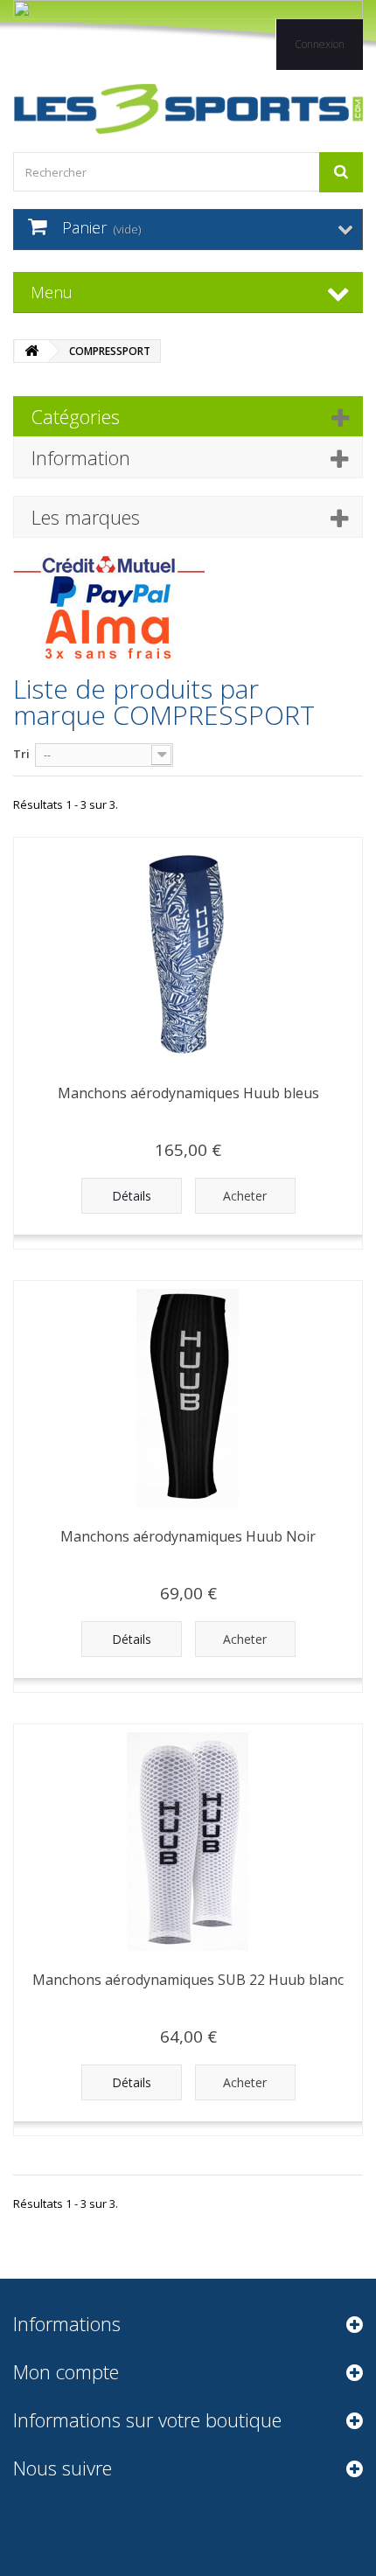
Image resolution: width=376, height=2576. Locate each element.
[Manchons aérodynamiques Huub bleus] (188, 955)
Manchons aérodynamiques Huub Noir (188, 1536)
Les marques (86, 517)
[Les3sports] (188, 109)
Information (81, 457)
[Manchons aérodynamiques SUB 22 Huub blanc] (188, 1841)
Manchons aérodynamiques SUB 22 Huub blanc (188, 1980)
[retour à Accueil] (31, 351)
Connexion (320, 44)
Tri (21, 754)
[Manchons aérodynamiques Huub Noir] (188, 1398)
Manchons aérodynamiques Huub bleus (188, 1093)
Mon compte (66, 2371)
